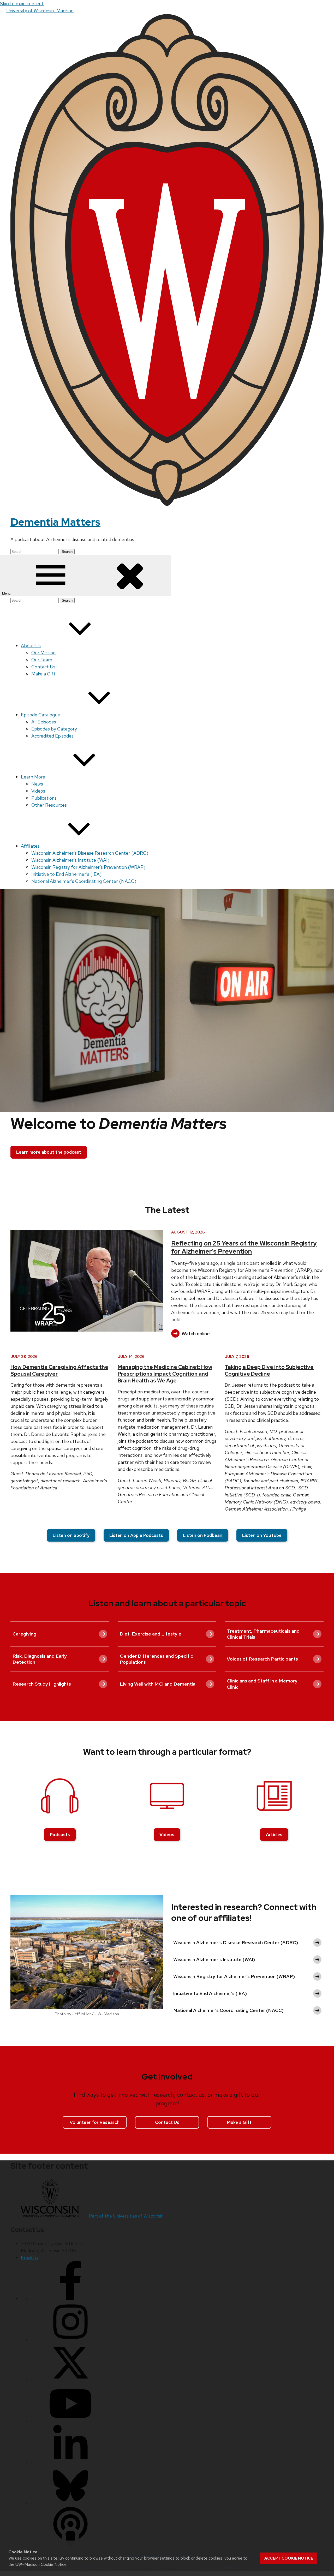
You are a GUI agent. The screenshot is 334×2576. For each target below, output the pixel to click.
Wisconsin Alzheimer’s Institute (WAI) (70, 860)
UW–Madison (40, 11)
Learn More (33, 777)
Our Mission (43, 653)
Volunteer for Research (95, 2122)
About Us (31, 646)
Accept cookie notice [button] (289, 2558)
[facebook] (70, 2299)
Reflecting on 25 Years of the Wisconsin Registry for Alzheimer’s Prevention (244, 1247)
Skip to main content (22, 4)
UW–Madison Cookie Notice (41, 2564)
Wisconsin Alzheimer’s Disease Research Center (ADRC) (90, 853)
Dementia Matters (55, 522)
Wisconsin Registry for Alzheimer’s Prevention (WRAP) (88, 867)
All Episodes (44, 722)
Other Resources (49, 805)
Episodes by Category (54, 729)
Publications (44, 798)
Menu (7, 593)
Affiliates (30, 846)
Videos (38, 791)
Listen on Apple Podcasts (136, 1535)
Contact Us (43, 667)
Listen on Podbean (203, 1535)
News (37, 784)
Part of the (126, 2216)
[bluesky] (70, 2503)
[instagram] (70, 2340)
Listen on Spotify (71, 1535)
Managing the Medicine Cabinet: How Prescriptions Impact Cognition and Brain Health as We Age (165, 1374)
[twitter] (70, 2380)
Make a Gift (43, 674)
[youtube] (70, 2421)
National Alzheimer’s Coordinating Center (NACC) (84, 881)
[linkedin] (70, 2462)
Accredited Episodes (52, 736)
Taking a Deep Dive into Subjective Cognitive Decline (269, 1370)
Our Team (42, 660)
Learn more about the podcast (49, 1152)
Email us (29, 2258)
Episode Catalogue (40, 715)
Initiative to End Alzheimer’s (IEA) (66, 874)
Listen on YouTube (262, 1535)
